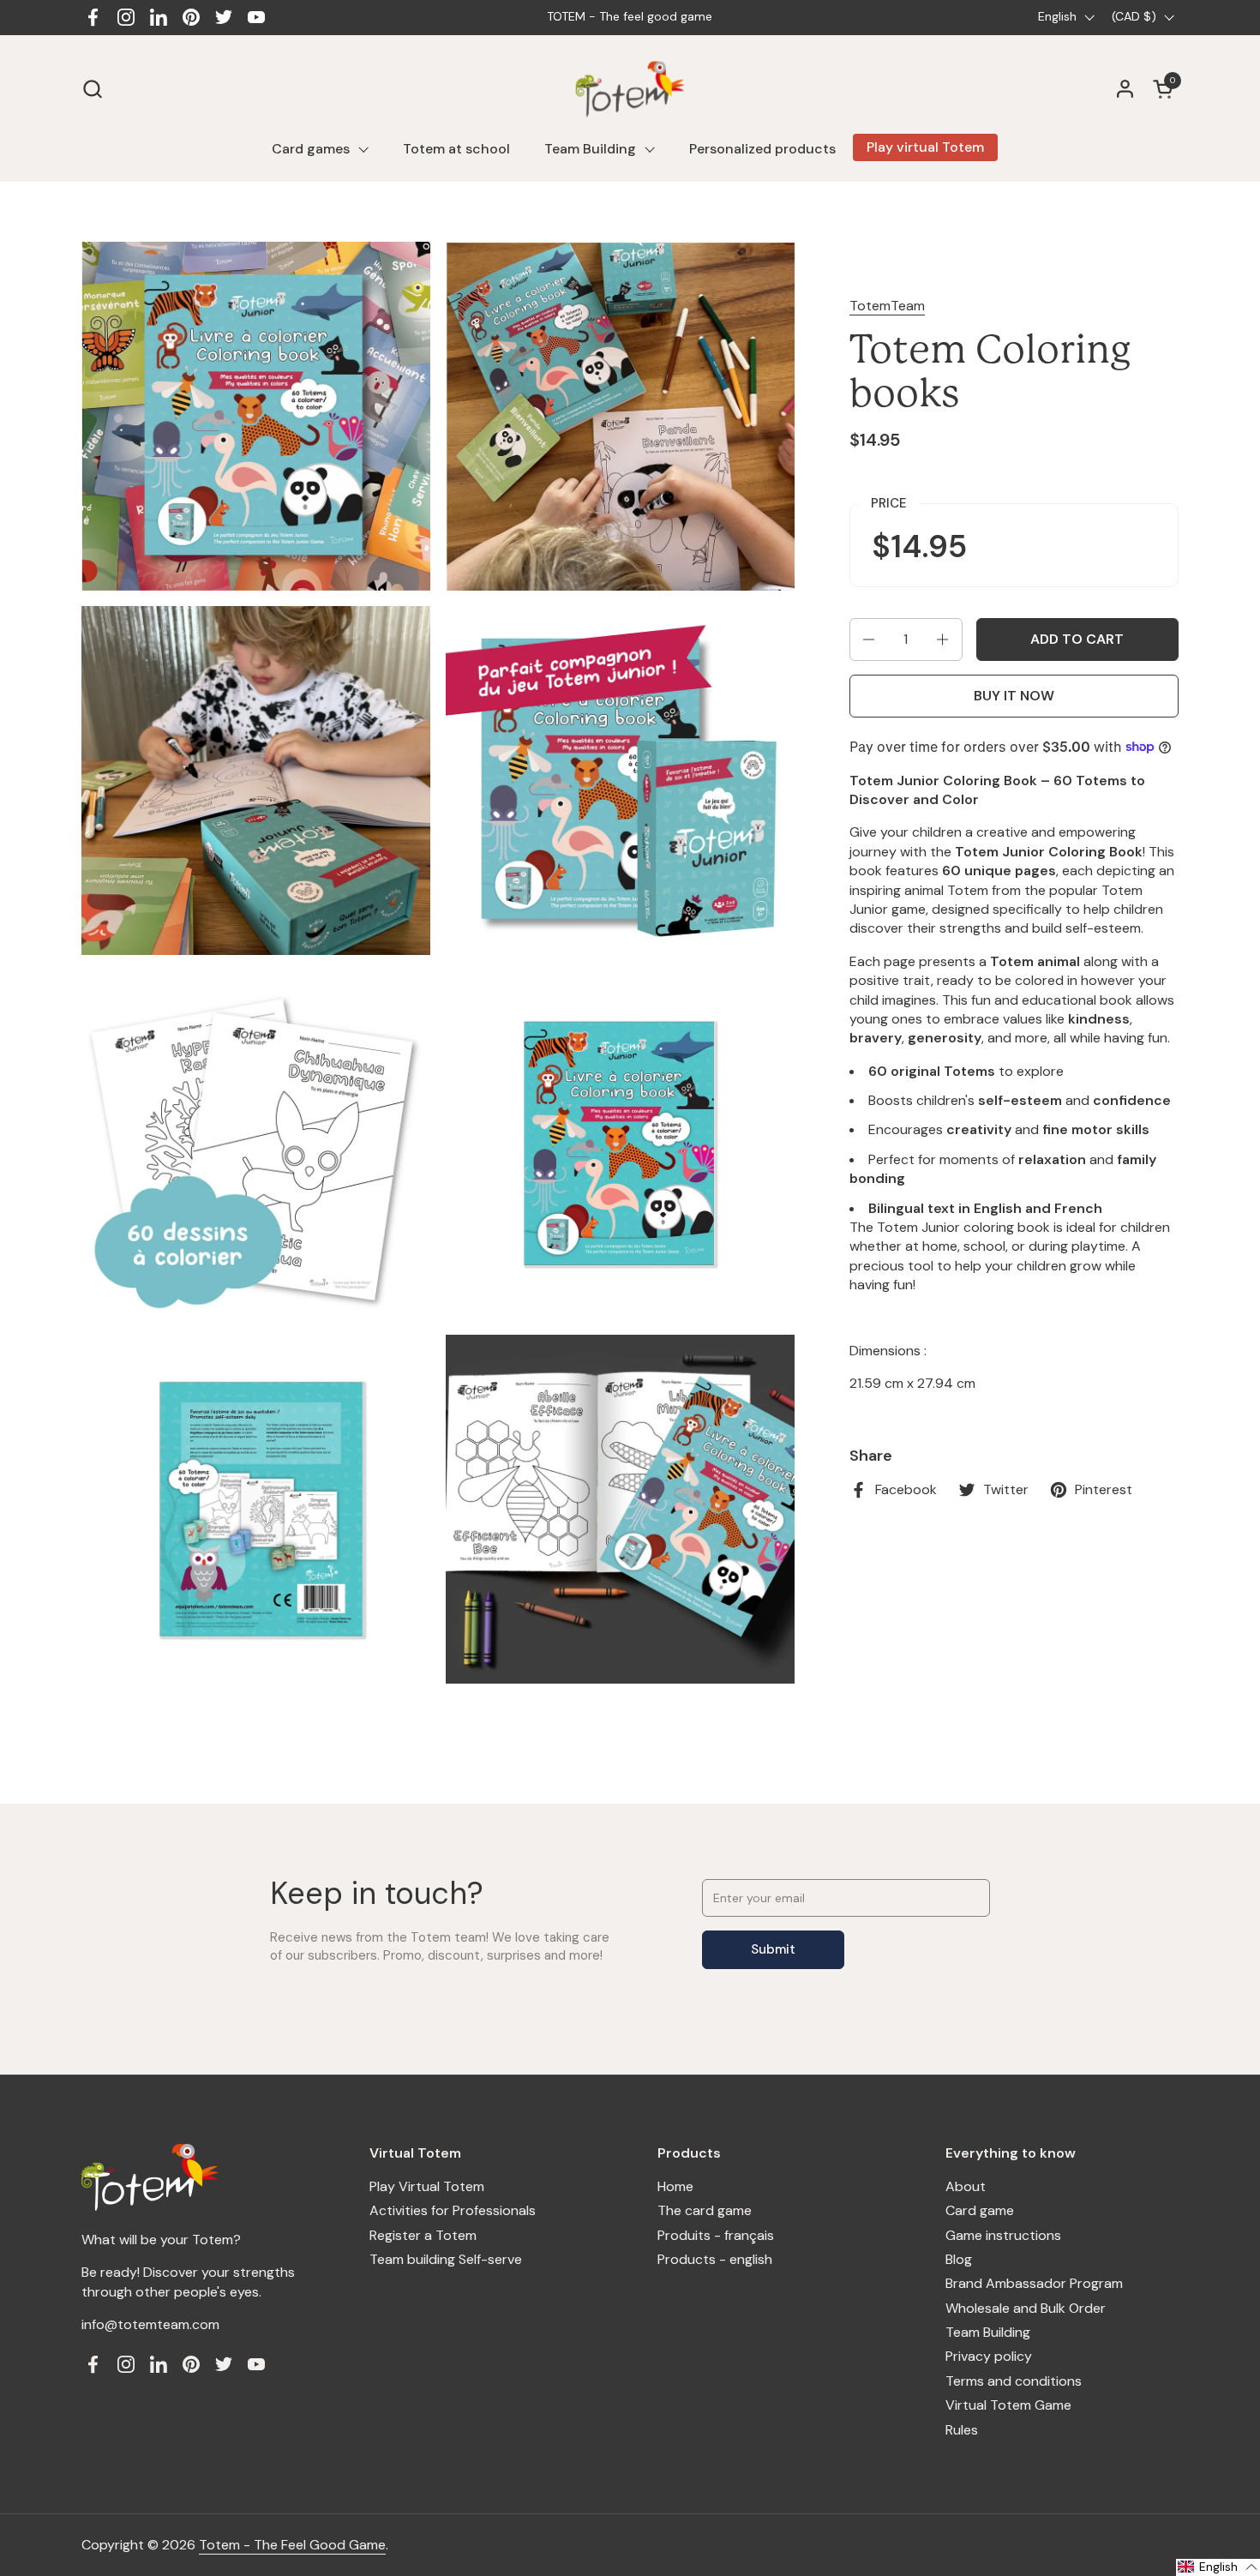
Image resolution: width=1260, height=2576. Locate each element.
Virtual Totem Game (1008, 2405)
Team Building (988, 2332)
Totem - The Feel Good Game (292, 2545)
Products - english (715, 2259)
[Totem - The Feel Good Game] (630, 89)
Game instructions (1003, 2235)
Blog (959, 2259)
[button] (92, 89)
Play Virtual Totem (427, 2186)
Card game (980, 2210)
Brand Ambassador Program (1034, 2283)
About (966, 2186)
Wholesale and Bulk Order (1026, 2308)
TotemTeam (887, 306)
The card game (705, 2210)
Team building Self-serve (446, 2259)
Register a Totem (423, 2235)
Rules (962, 2430)
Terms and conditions (1014, 2381)
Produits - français (716, 2235)
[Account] (1125, 89)
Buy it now (1014, 696)
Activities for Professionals (453, 2210)
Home (675, 2186)
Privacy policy (989, 2356)
